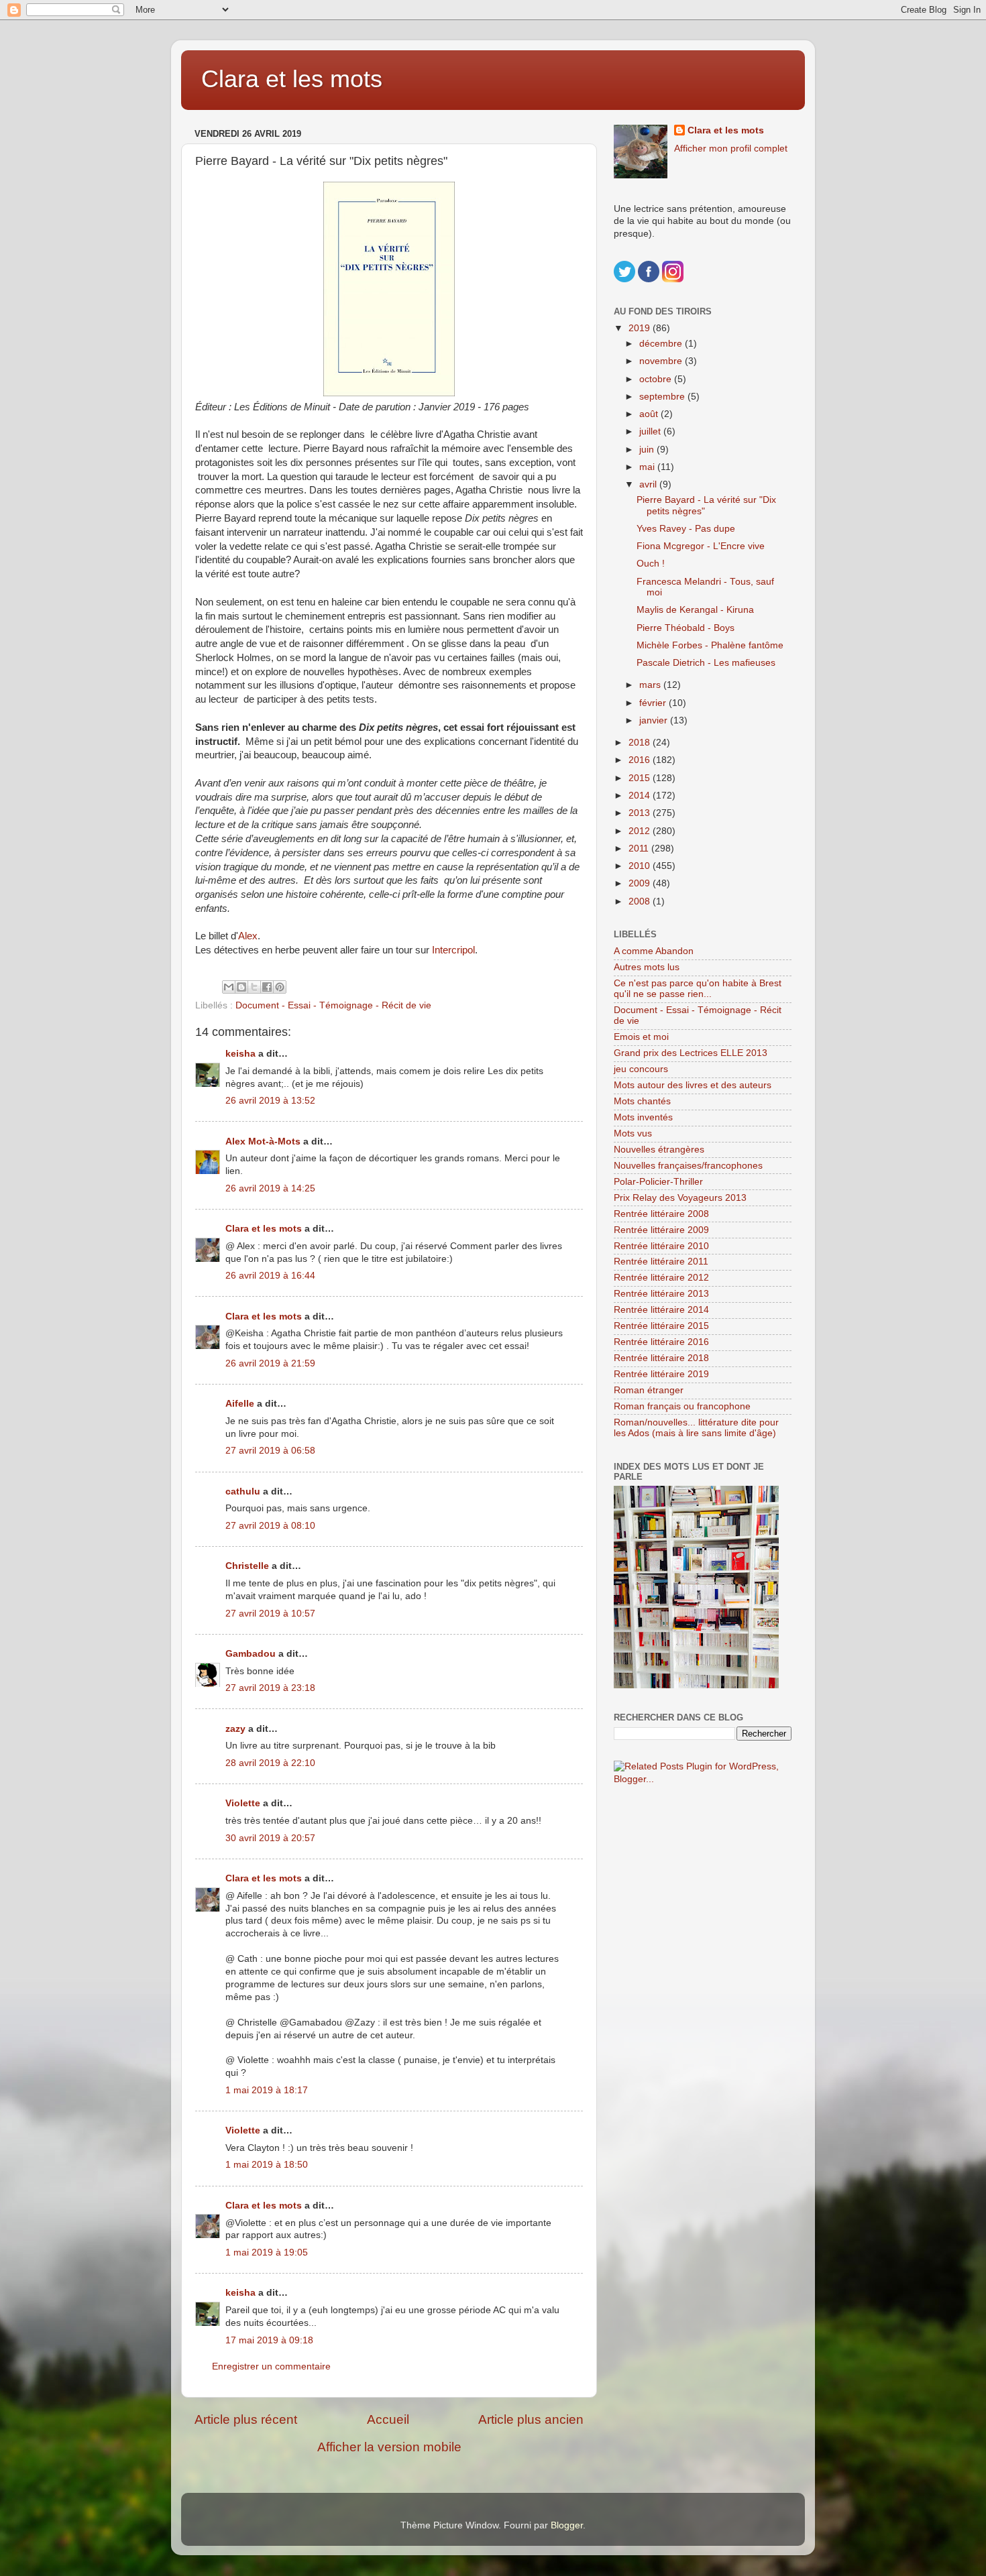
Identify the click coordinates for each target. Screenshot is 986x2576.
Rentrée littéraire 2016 (661, 1342)
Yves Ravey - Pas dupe (686, 529)
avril (649, 484)
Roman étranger (649, 1390)
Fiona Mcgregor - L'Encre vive (701, 546)
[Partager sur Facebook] (267, 987)
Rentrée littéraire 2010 (661, 1246)
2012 (641, 831)
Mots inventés (643, 1117)
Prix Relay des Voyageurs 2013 (680, 1198)
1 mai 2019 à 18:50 (267, 2165)
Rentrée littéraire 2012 (661, 1278)
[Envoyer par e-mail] (229, 987)
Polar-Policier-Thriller (658, 1182)
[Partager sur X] (254, 987)
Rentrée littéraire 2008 (661, 1214)
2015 (641, 778)
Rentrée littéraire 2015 (661, 1326)
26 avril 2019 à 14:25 (270, 1188)
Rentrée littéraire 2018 (661, 1358)
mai (648, 467)
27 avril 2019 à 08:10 (270, 1526)
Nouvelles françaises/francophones (688, 1166)
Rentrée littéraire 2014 (661, 1310)
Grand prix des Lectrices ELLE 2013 (691, 1053)
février (654, 703)
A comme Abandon (654, 951)
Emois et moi (641, 1037)
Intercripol (453, 950)
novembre (662, 361)
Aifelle (240, 1404)
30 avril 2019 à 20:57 (270, 1838)
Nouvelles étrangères (659, 1150)
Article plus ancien (531, 2419)
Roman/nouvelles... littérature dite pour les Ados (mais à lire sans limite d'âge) (696, 1428)
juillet (651, 431)
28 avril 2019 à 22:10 (270, 1763)
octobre (657, 379)
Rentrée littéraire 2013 (661, 1294)
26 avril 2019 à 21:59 (270, 1363)
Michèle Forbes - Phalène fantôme (710, 645)
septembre (663, 397)
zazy (235, 1729)
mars (651, 685)
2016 (641, 760)
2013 (641, 813)
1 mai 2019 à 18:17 (267, 2090)
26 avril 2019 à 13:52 (270, 1101)
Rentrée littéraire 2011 (661, 1262)
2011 (640, 848)
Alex (248, 936)
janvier (655, 720)
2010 (641, 866)
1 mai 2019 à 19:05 (267, 2252)
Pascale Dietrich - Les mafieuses (706, 663)
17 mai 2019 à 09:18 (269, 2340)
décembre (662, 344)
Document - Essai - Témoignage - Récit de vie (333, 1005)
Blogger (567, 2525)
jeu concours (641, 1069)
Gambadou (251, 1654)
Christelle (247, 1566)
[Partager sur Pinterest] (280, 987)
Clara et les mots (292, 79)
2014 (641, 796)
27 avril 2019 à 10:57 (270, 1614)
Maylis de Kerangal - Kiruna (695, 610)
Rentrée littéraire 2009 (661, 1230)
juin (648, 450)
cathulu (243, 1491)
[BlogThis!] (241, 987)
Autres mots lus (647, 967)
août (650, 414)
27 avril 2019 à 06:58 (270, 1451)
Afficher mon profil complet (731, 149)
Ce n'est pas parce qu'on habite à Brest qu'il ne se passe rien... (698, 989)
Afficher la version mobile (389, 2447)
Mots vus (633, 1133)
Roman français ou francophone (682, 1406)
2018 (641, 743)
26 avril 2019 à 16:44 (270, 1276)
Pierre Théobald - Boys (686, 628)
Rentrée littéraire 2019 (661, 1374)
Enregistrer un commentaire (271, 2366)
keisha (240, 1054)
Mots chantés (642, 1101)
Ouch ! (651, 564)
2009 (641, 883)
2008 (641, 901)
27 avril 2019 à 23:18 (270, 1688)
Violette (243, 1803)
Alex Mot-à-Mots (263, 1141)
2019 (641, 328)
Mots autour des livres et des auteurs (693, 1085)
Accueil (388, 2419)
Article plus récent (246, 2419)
